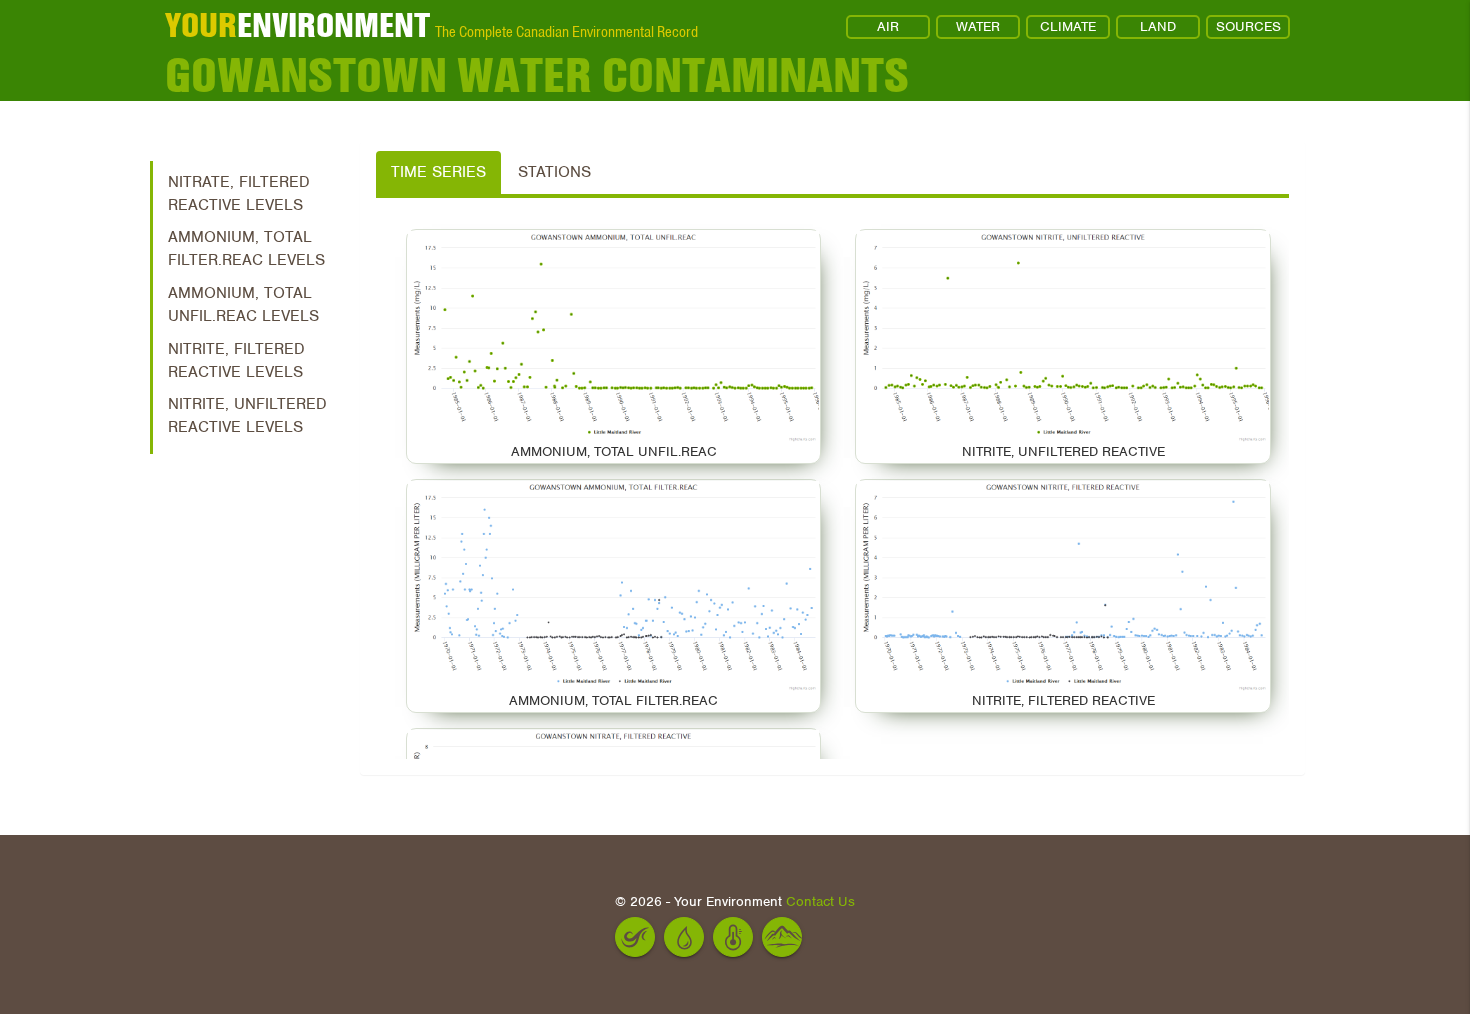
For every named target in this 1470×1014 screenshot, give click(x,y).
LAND (1158, 26)
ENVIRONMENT (297, 25)
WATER (978, 26)
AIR (888, 26)
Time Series (438, 172)
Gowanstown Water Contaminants (537, 75)
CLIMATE (1068, 26)
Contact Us (820, 901)
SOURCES (1248, 26)
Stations (554, 172)
